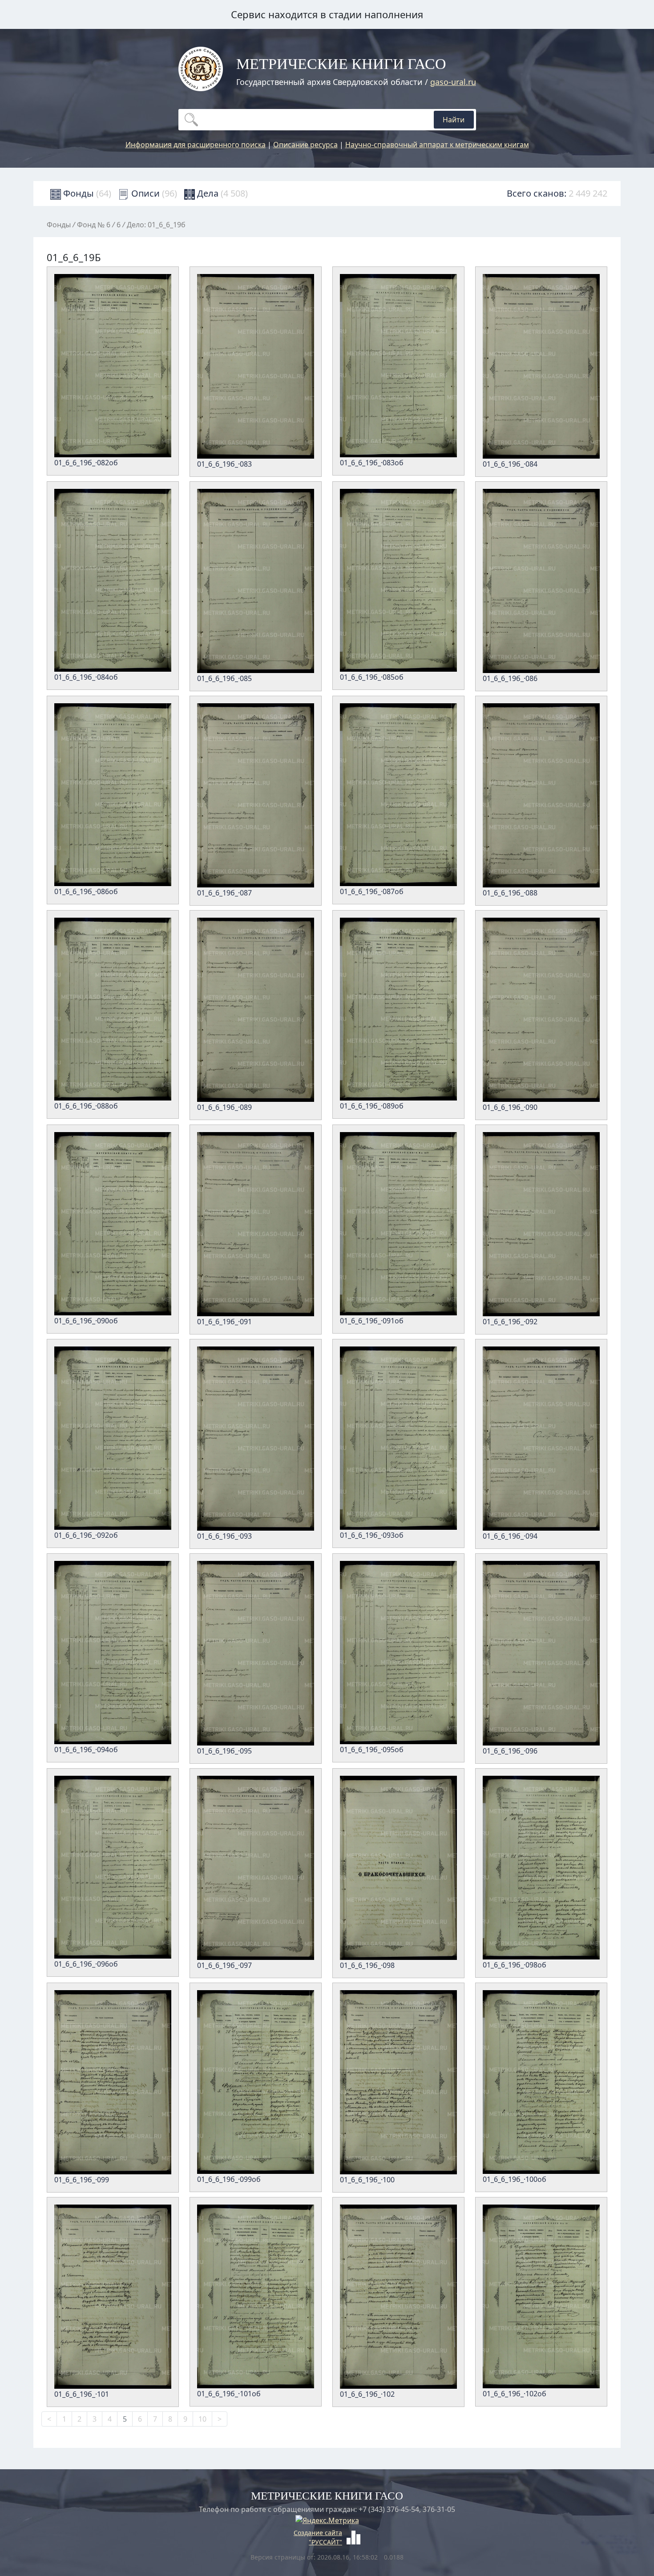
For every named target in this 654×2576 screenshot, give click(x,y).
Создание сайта (318, 2533)
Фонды (86, 193)
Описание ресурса (305, 145)
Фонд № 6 (94, 225)
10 (202, 2419)
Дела (221, 193)
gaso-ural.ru (453, 82)
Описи (153, 193)
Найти (454, 120)
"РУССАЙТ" (325, 2542)
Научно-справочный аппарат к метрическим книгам (437, 145)
